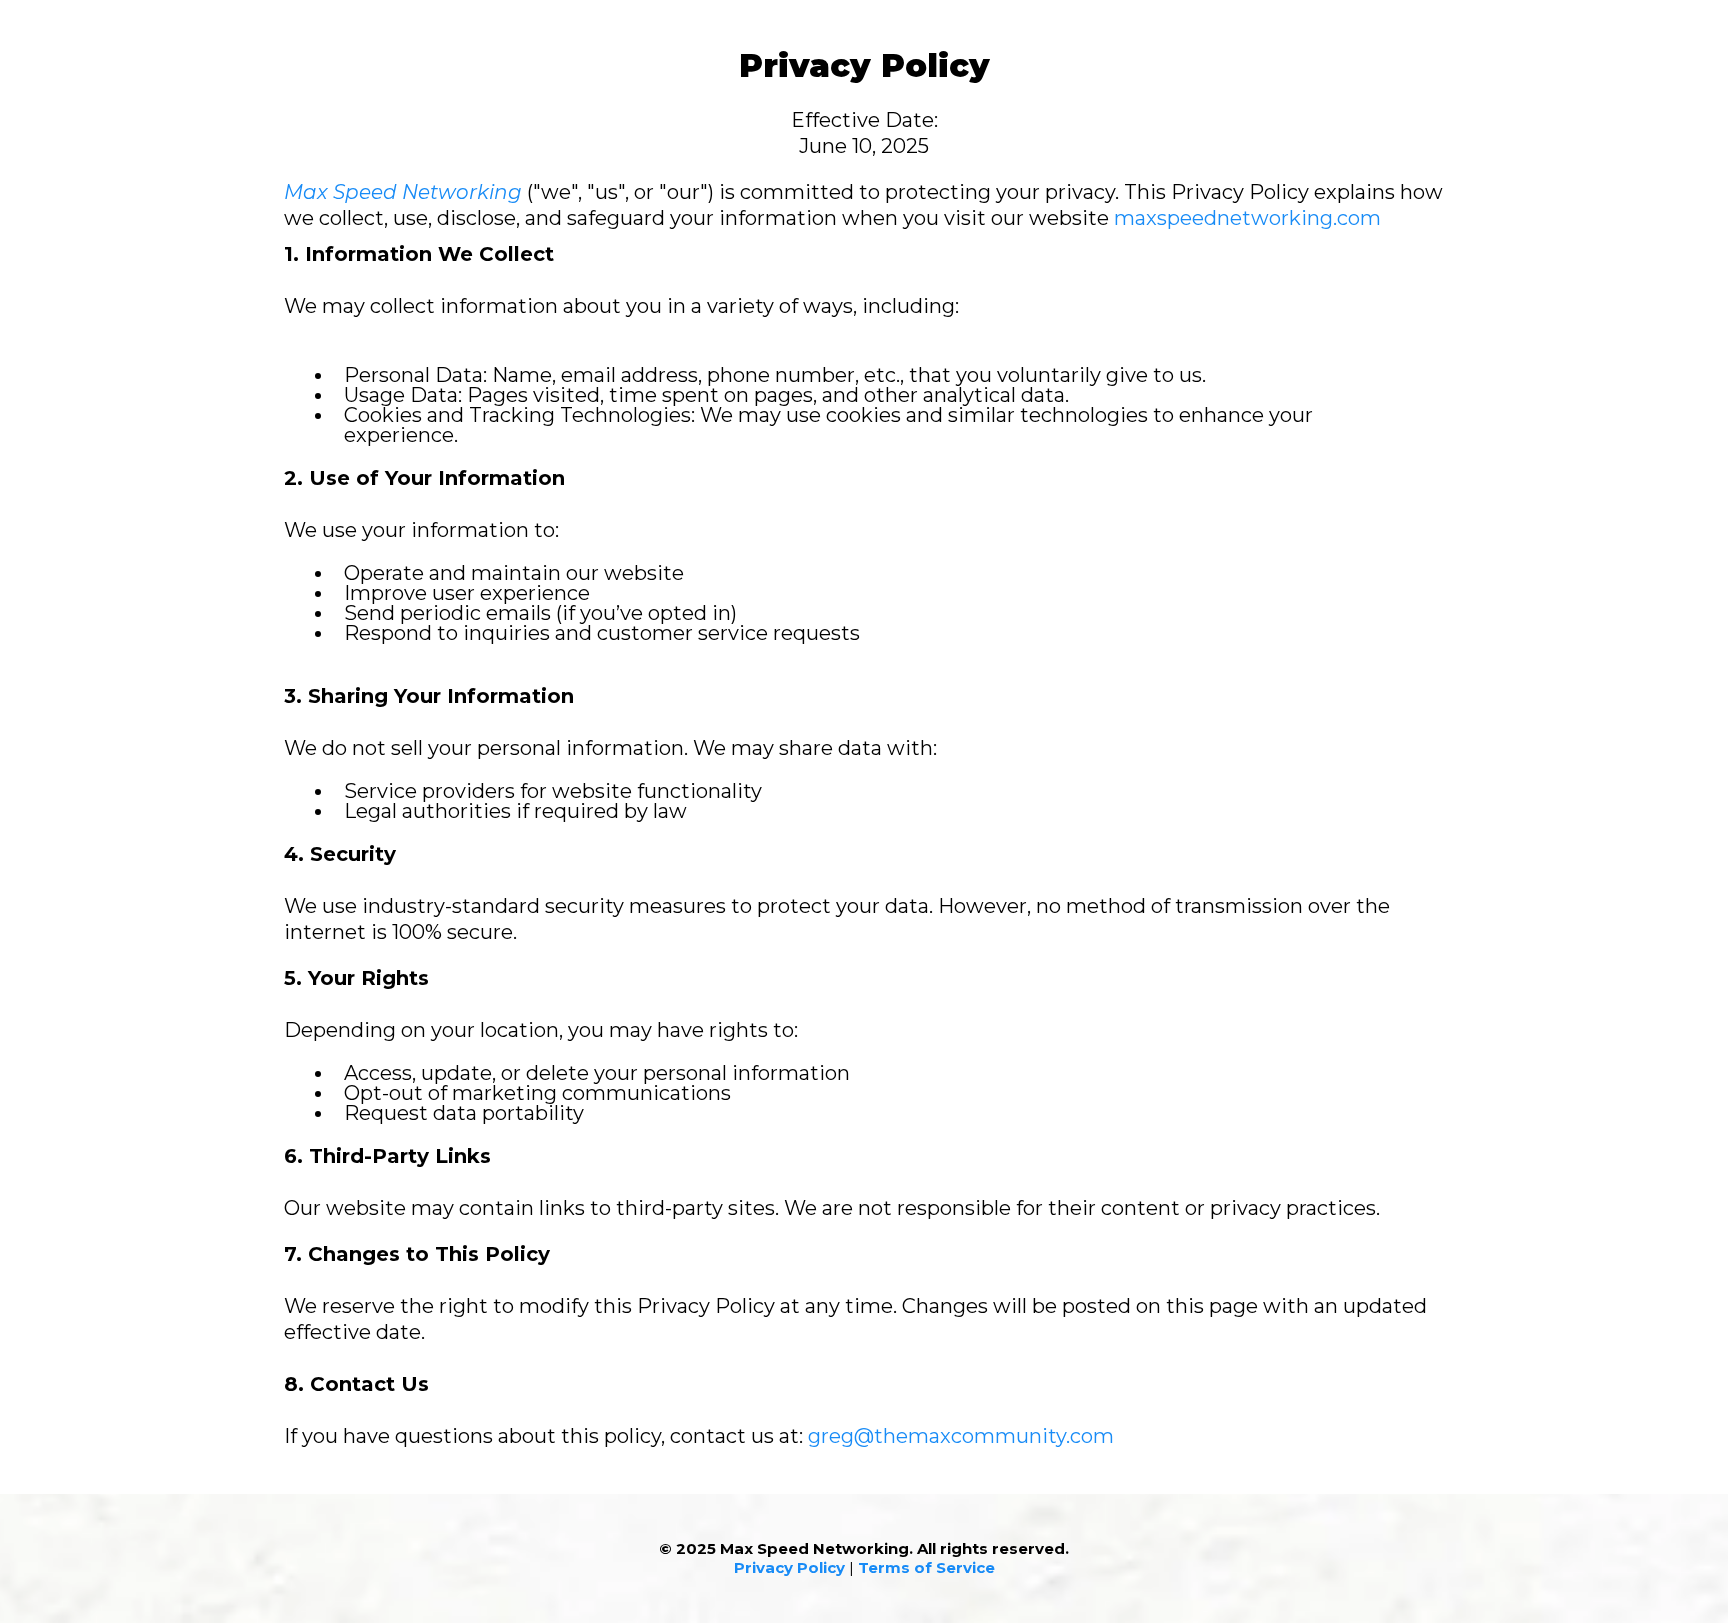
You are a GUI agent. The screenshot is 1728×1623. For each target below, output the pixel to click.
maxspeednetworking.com (1247, 218)
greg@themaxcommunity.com (961, 1436)
